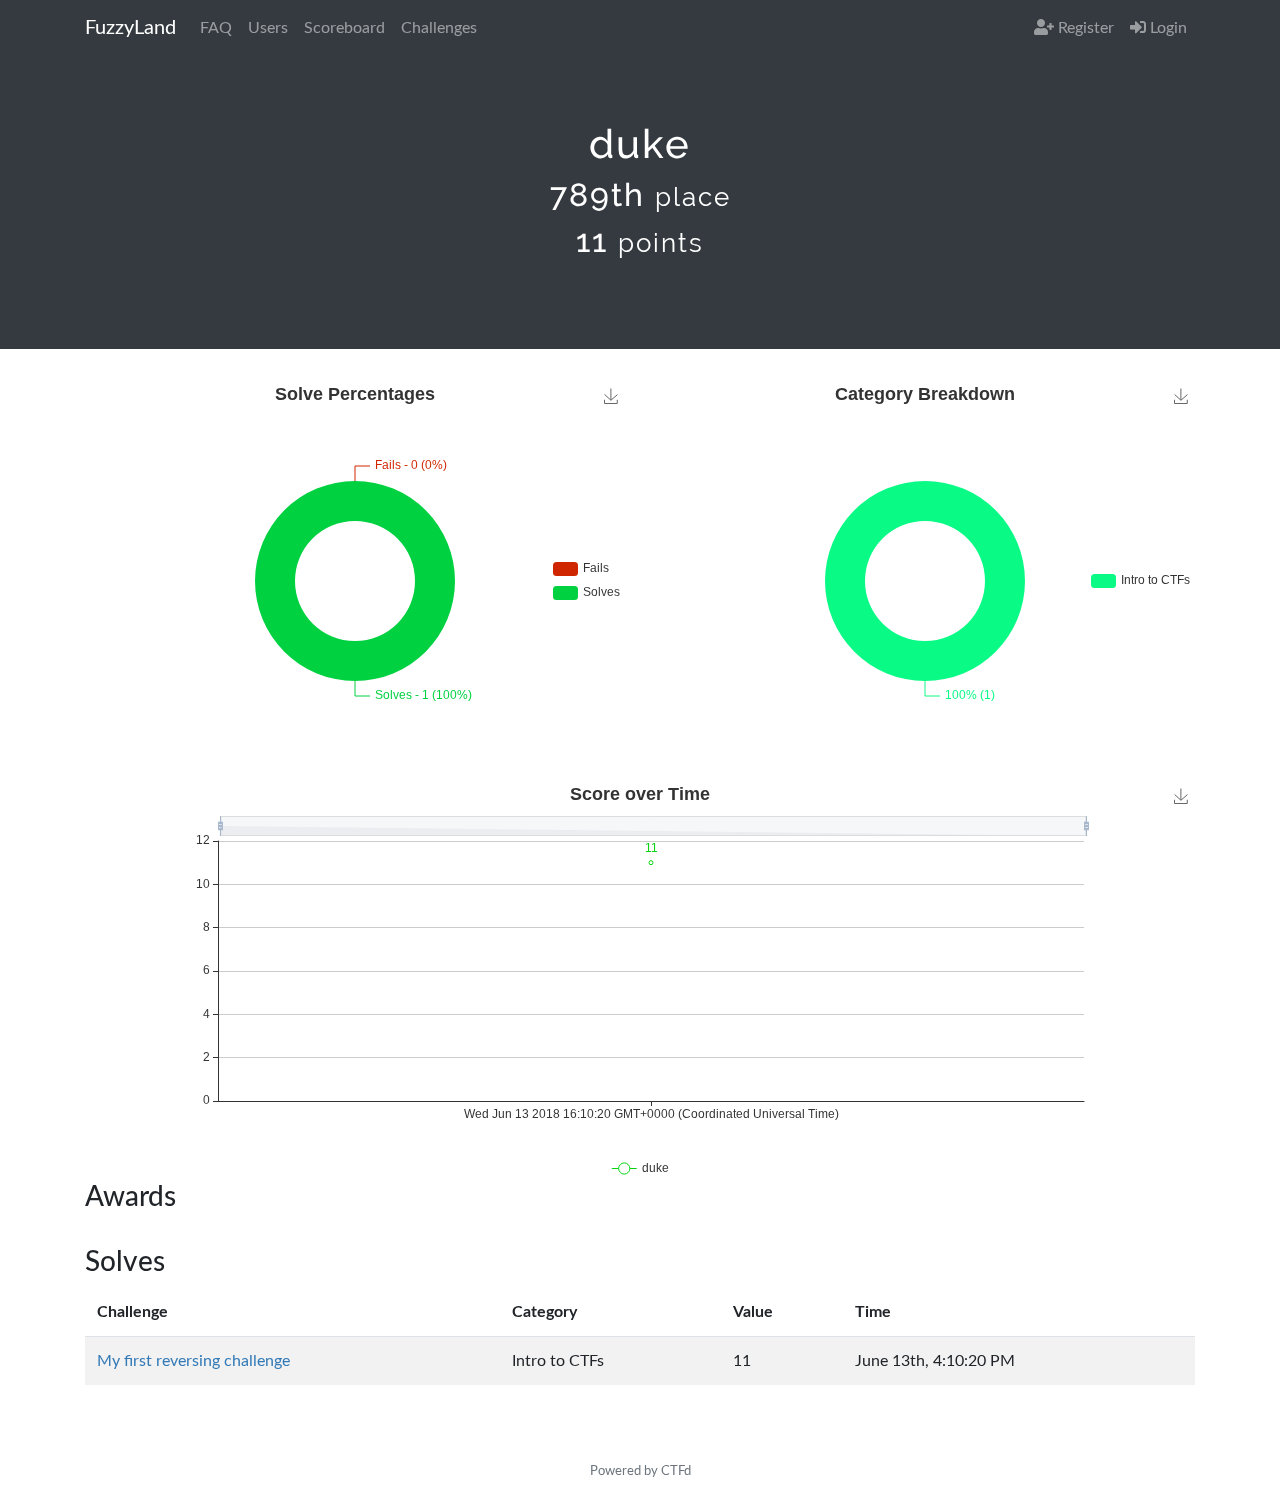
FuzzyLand (130, 28)
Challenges (439, 28)
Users (268, 28)
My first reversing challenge (193, 1361)
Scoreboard (344, 28)
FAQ (216, 28)
